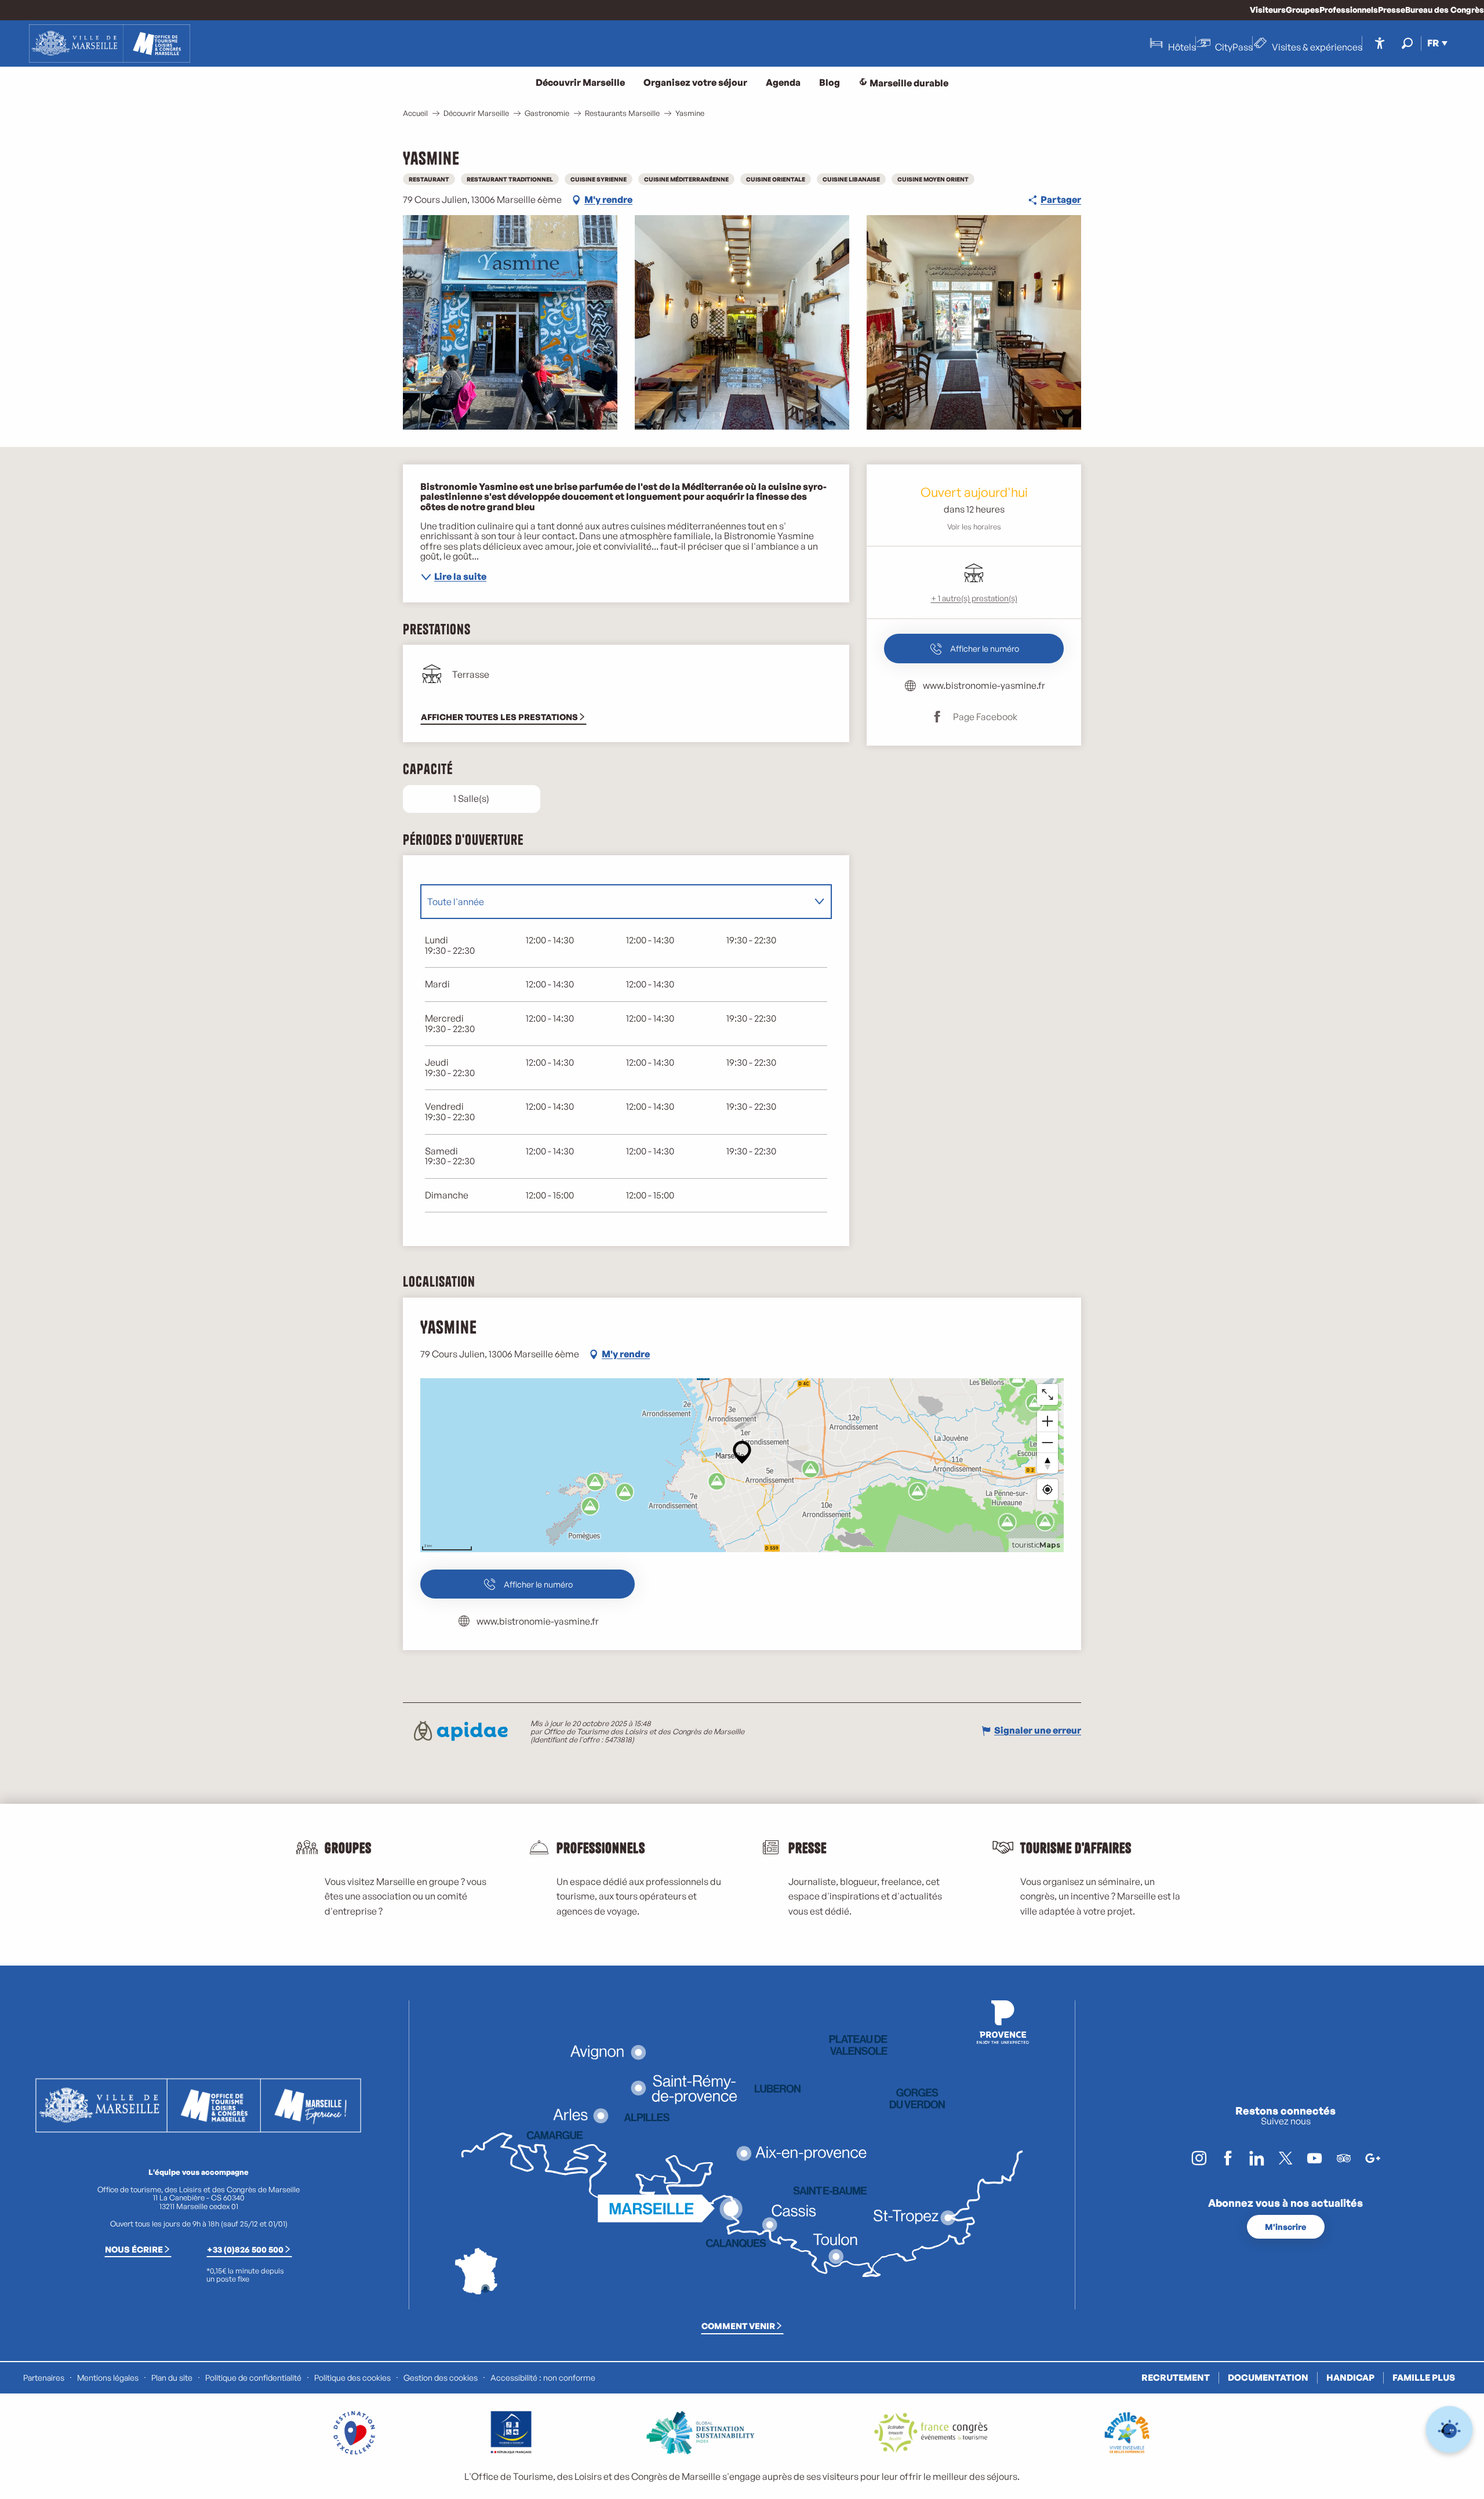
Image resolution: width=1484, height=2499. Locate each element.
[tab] (614, 902)
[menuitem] (110, 43)
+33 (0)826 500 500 (245, 2249)
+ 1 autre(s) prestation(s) (974, 598)
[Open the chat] (1450, 2430)
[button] (1407, 43)
